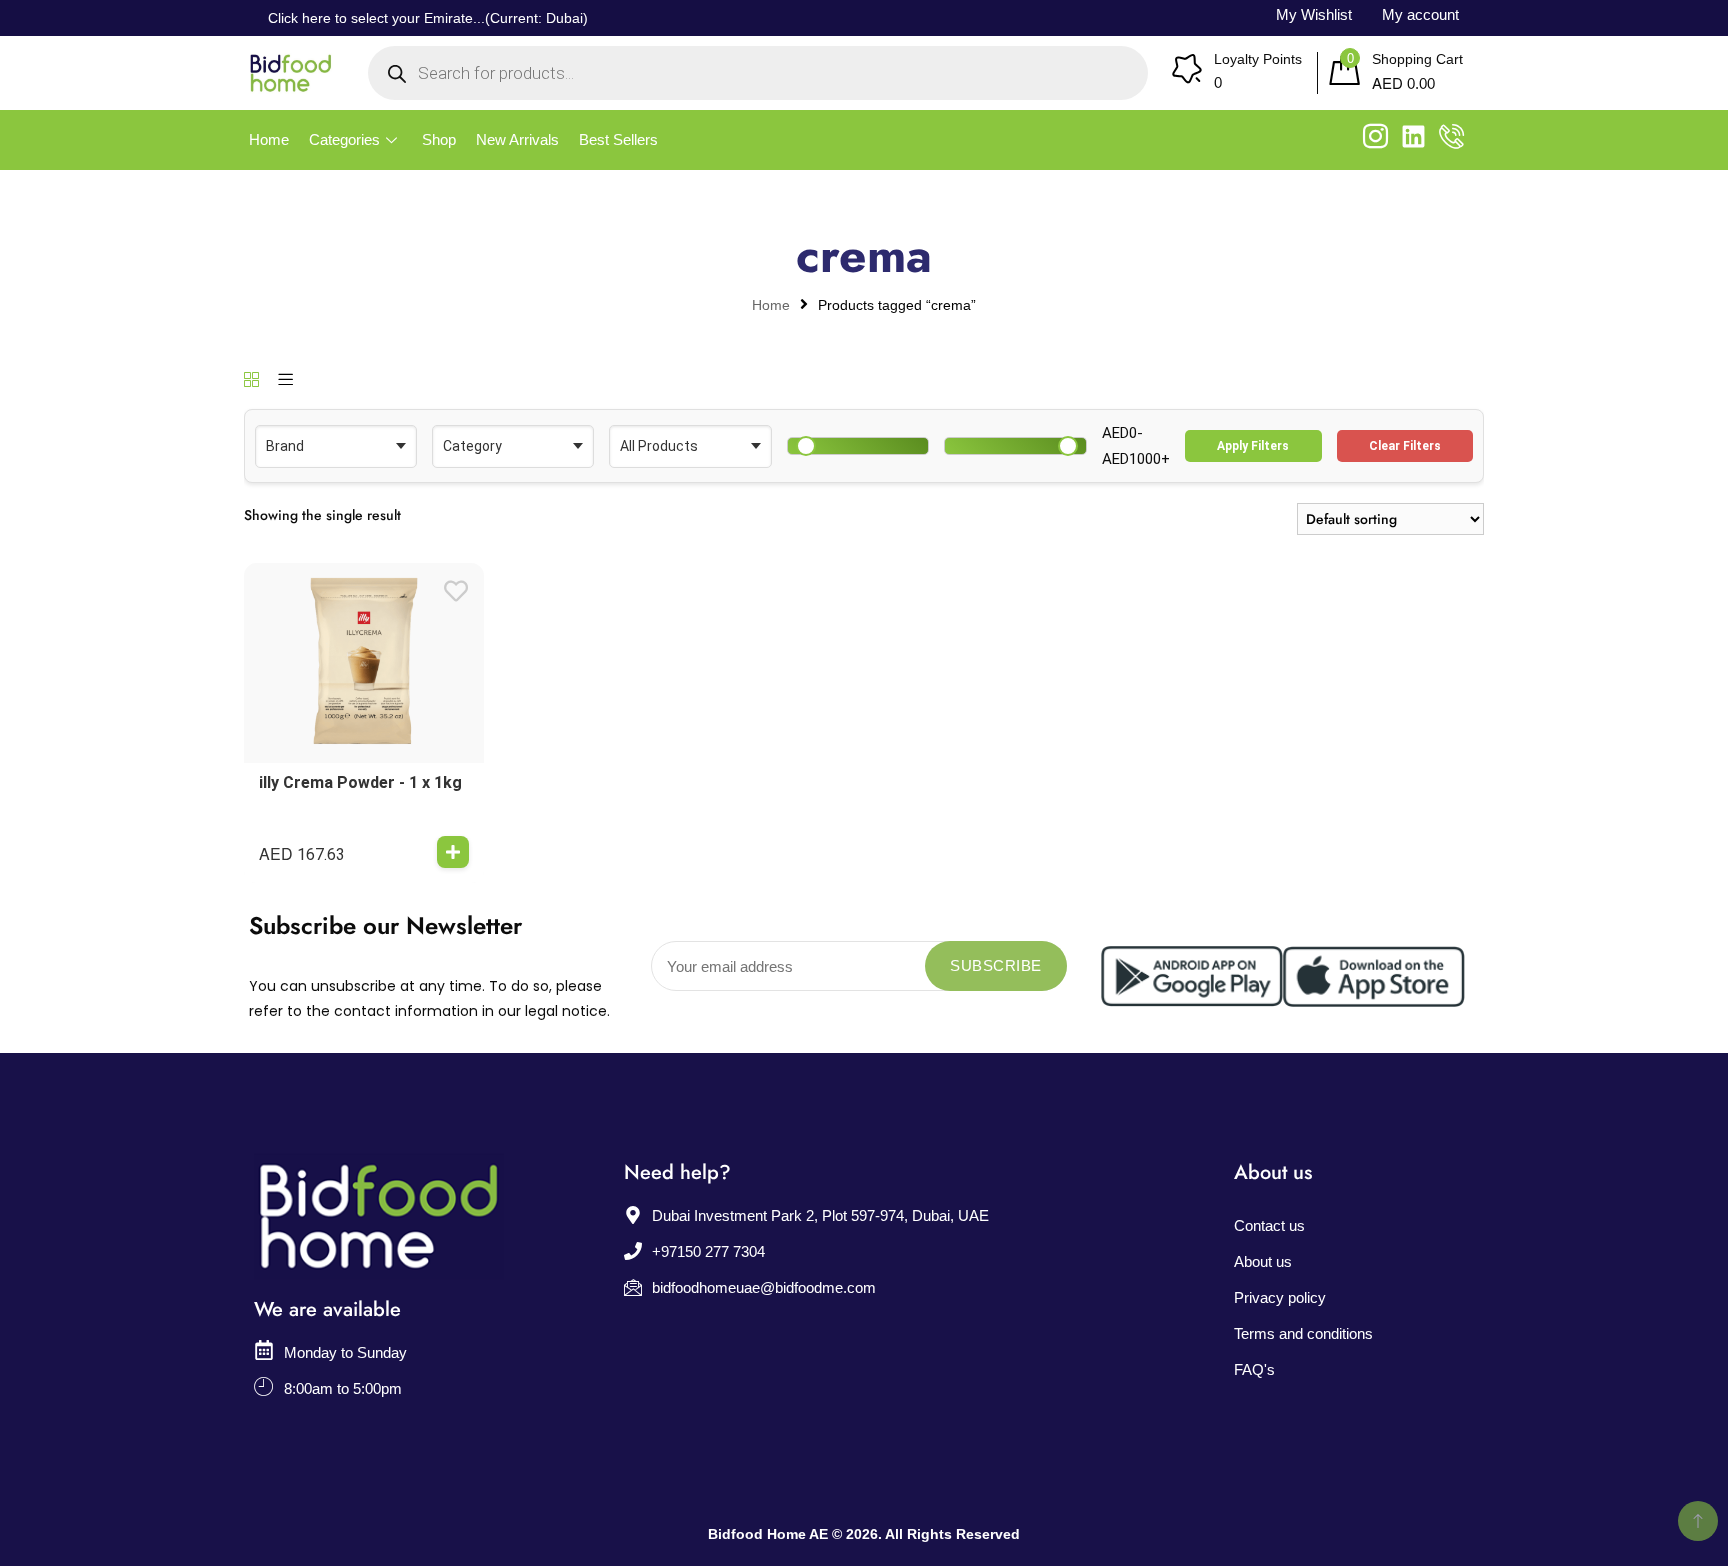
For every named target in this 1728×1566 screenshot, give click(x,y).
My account (1420, 14)
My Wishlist (1314, 14)
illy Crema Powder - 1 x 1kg (360, 782)
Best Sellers (618, 139)
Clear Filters (1405, 446)
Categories (344, 139)
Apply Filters (1253, 446)
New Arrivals (517, 139)
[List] (285, 381)
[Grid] (251, 381)
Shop (439, 139)
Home (269, 139)
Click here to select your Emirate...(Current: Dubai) (428, 18)
